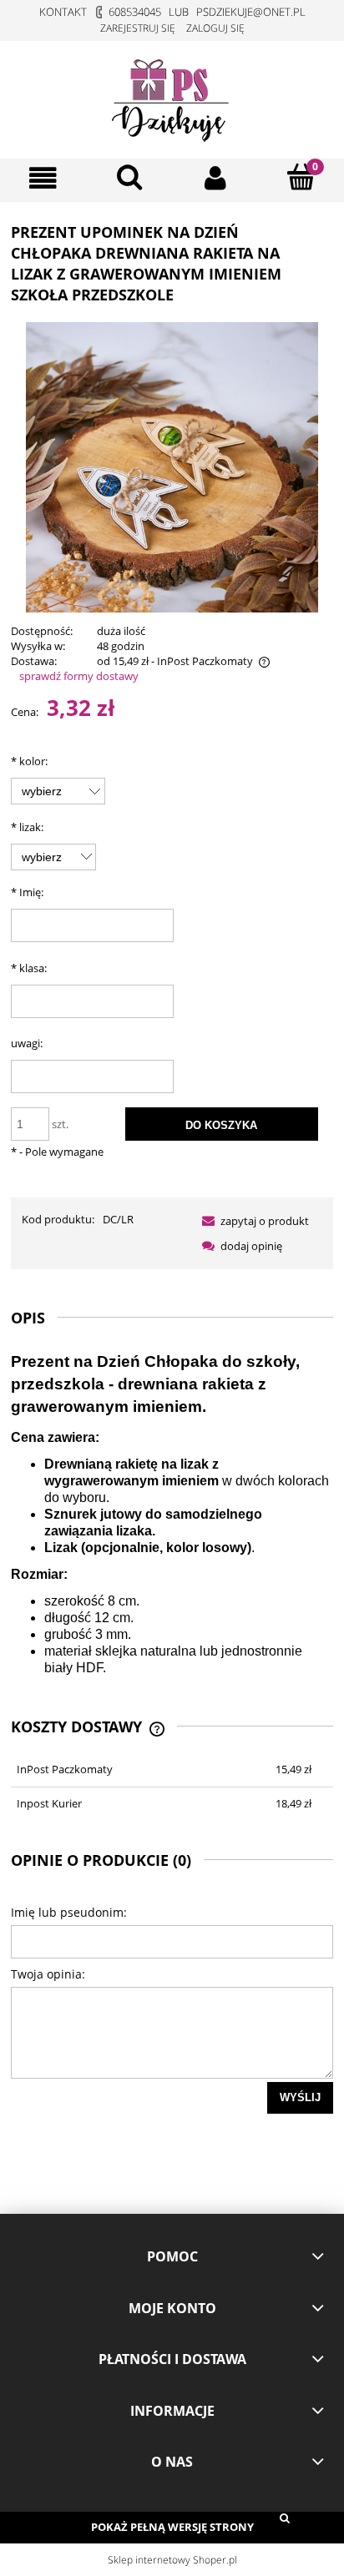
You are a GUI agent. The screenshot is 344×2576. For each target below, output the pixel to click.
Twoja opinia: (48, 1974)
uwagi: (27, 1043)
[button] (43, 178)
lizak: (27, 827)
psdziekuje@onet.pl (251, 12)
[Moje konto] (215, 178)
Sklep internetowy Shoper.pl (172, 2560)
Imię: (27, 892)
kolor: (29, 761)
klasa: (29, 968)
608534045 (135, 12)
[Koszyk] (301, 177)
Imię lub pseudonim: (69, 1912)
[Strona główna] (172, 97)
